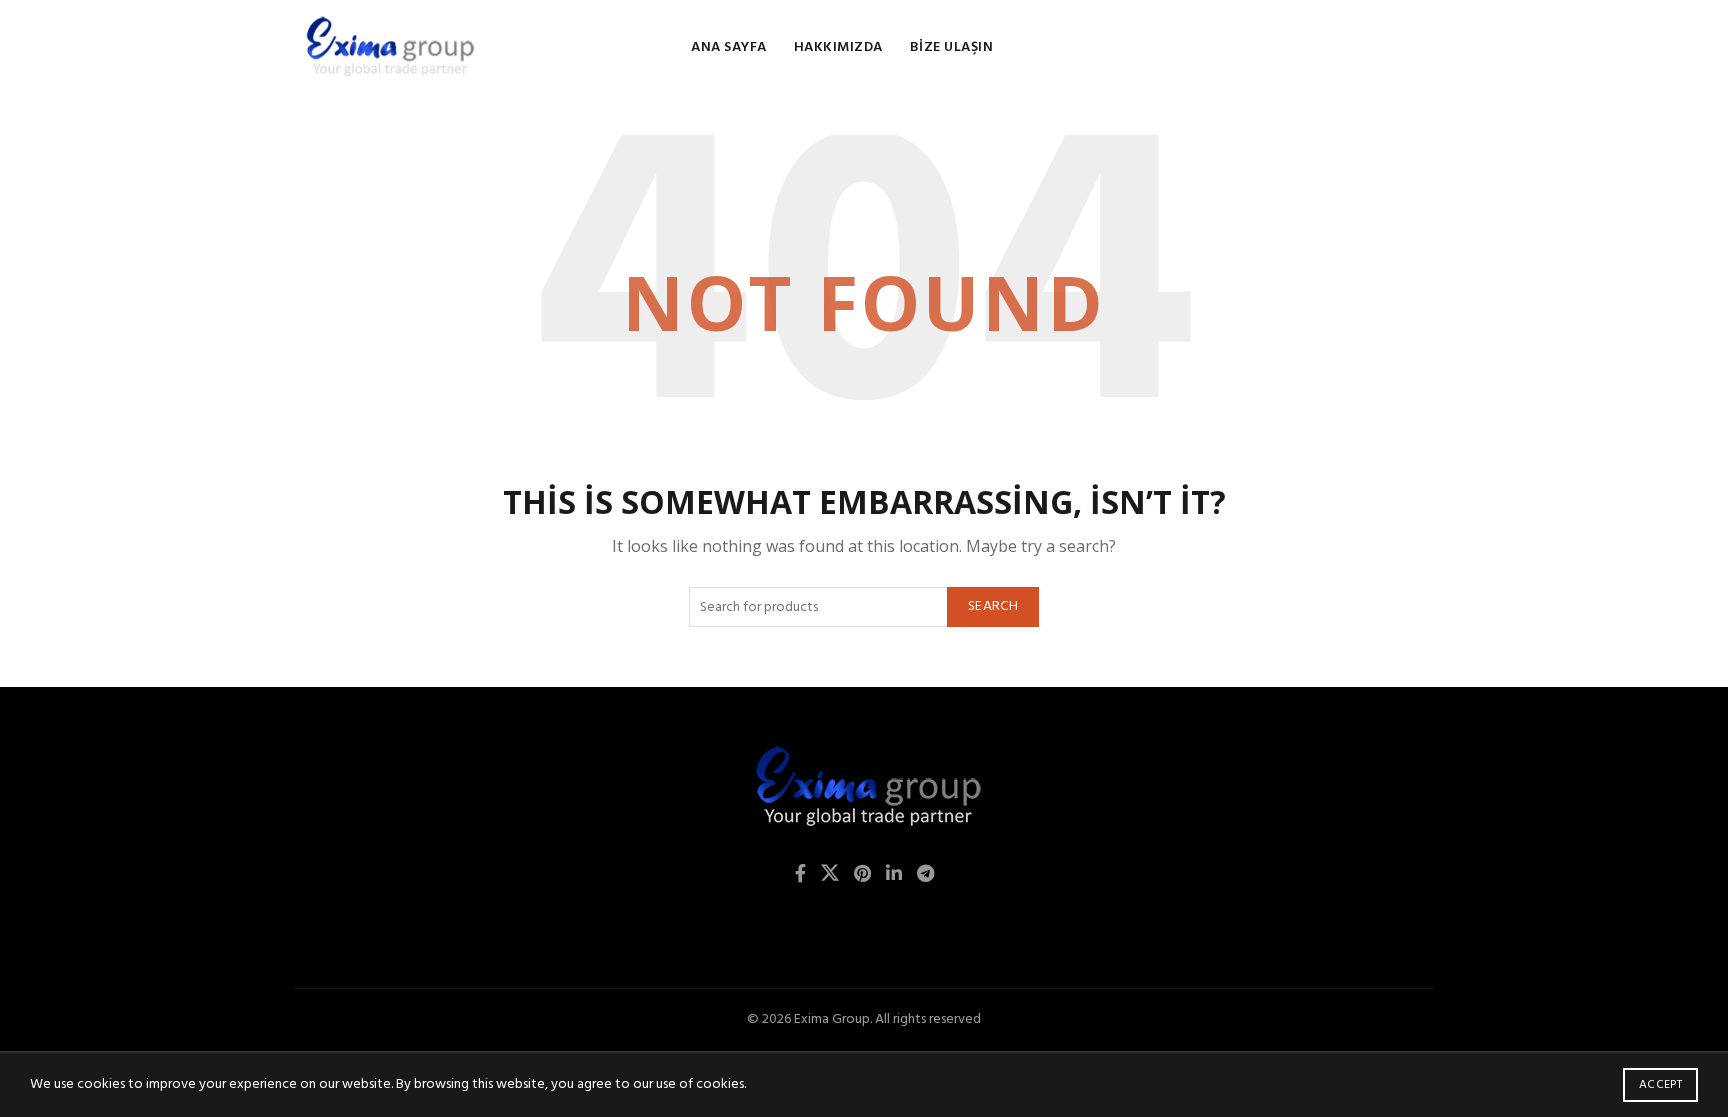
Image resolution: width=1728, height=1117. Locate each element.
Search (993, 606)
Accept (1660, 1085)
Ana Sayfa (729, 47)
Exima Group (832, 1019)
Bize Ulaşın (952, 47)
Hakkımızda (838, 47)
